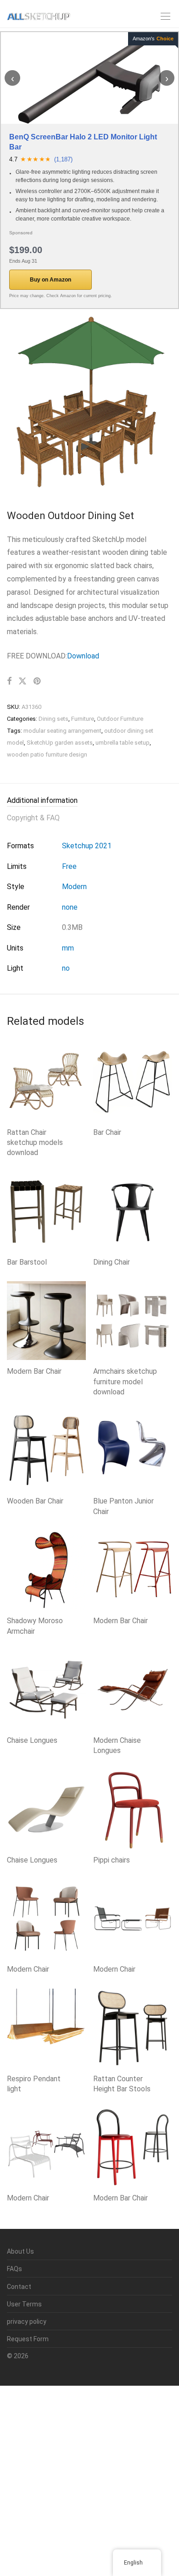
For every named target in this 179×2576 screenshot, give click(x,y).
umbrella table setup (123, 743)
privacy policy (27, 2322)
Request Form (28, 2339)
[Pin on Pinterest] (38, 681)
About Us (20, 2251)
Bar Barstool (27, 1262)
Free (69, 866)
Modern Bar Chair (34, 1371)
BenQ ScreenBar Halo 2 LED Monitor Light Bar (83, 142)
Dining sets (53, 719)
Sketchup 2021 (87, 846)
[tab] (89, 801)
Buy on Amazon (50, 280)
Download (83, 656)
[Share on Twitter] (22, 681)
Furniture (83, 719)
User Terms (24, 2304)
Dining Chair (112, 1262)
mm (68, 948)
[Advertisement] (89, 2479)
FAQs (14, 2269)
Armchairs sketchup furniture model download (125, 1382)
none (70, 907)
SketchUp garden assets (60, 743)
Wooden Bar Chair (35, 1501)
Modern (74, 887)
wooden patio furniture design (47, 755)
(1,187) (63, 159)
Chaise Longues (32, 1740)
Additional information (42, 800)
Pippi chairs (112, 1860)
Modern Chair (28, 1969)
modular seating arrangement (62, 731)
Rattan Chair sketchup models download (35, 1143)
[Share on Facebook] (9, 681)
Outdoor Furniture (120, 719)
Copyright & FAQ (33, 818)
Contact (19, 2287)
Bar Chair (107, 1132)
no (66, 968)
